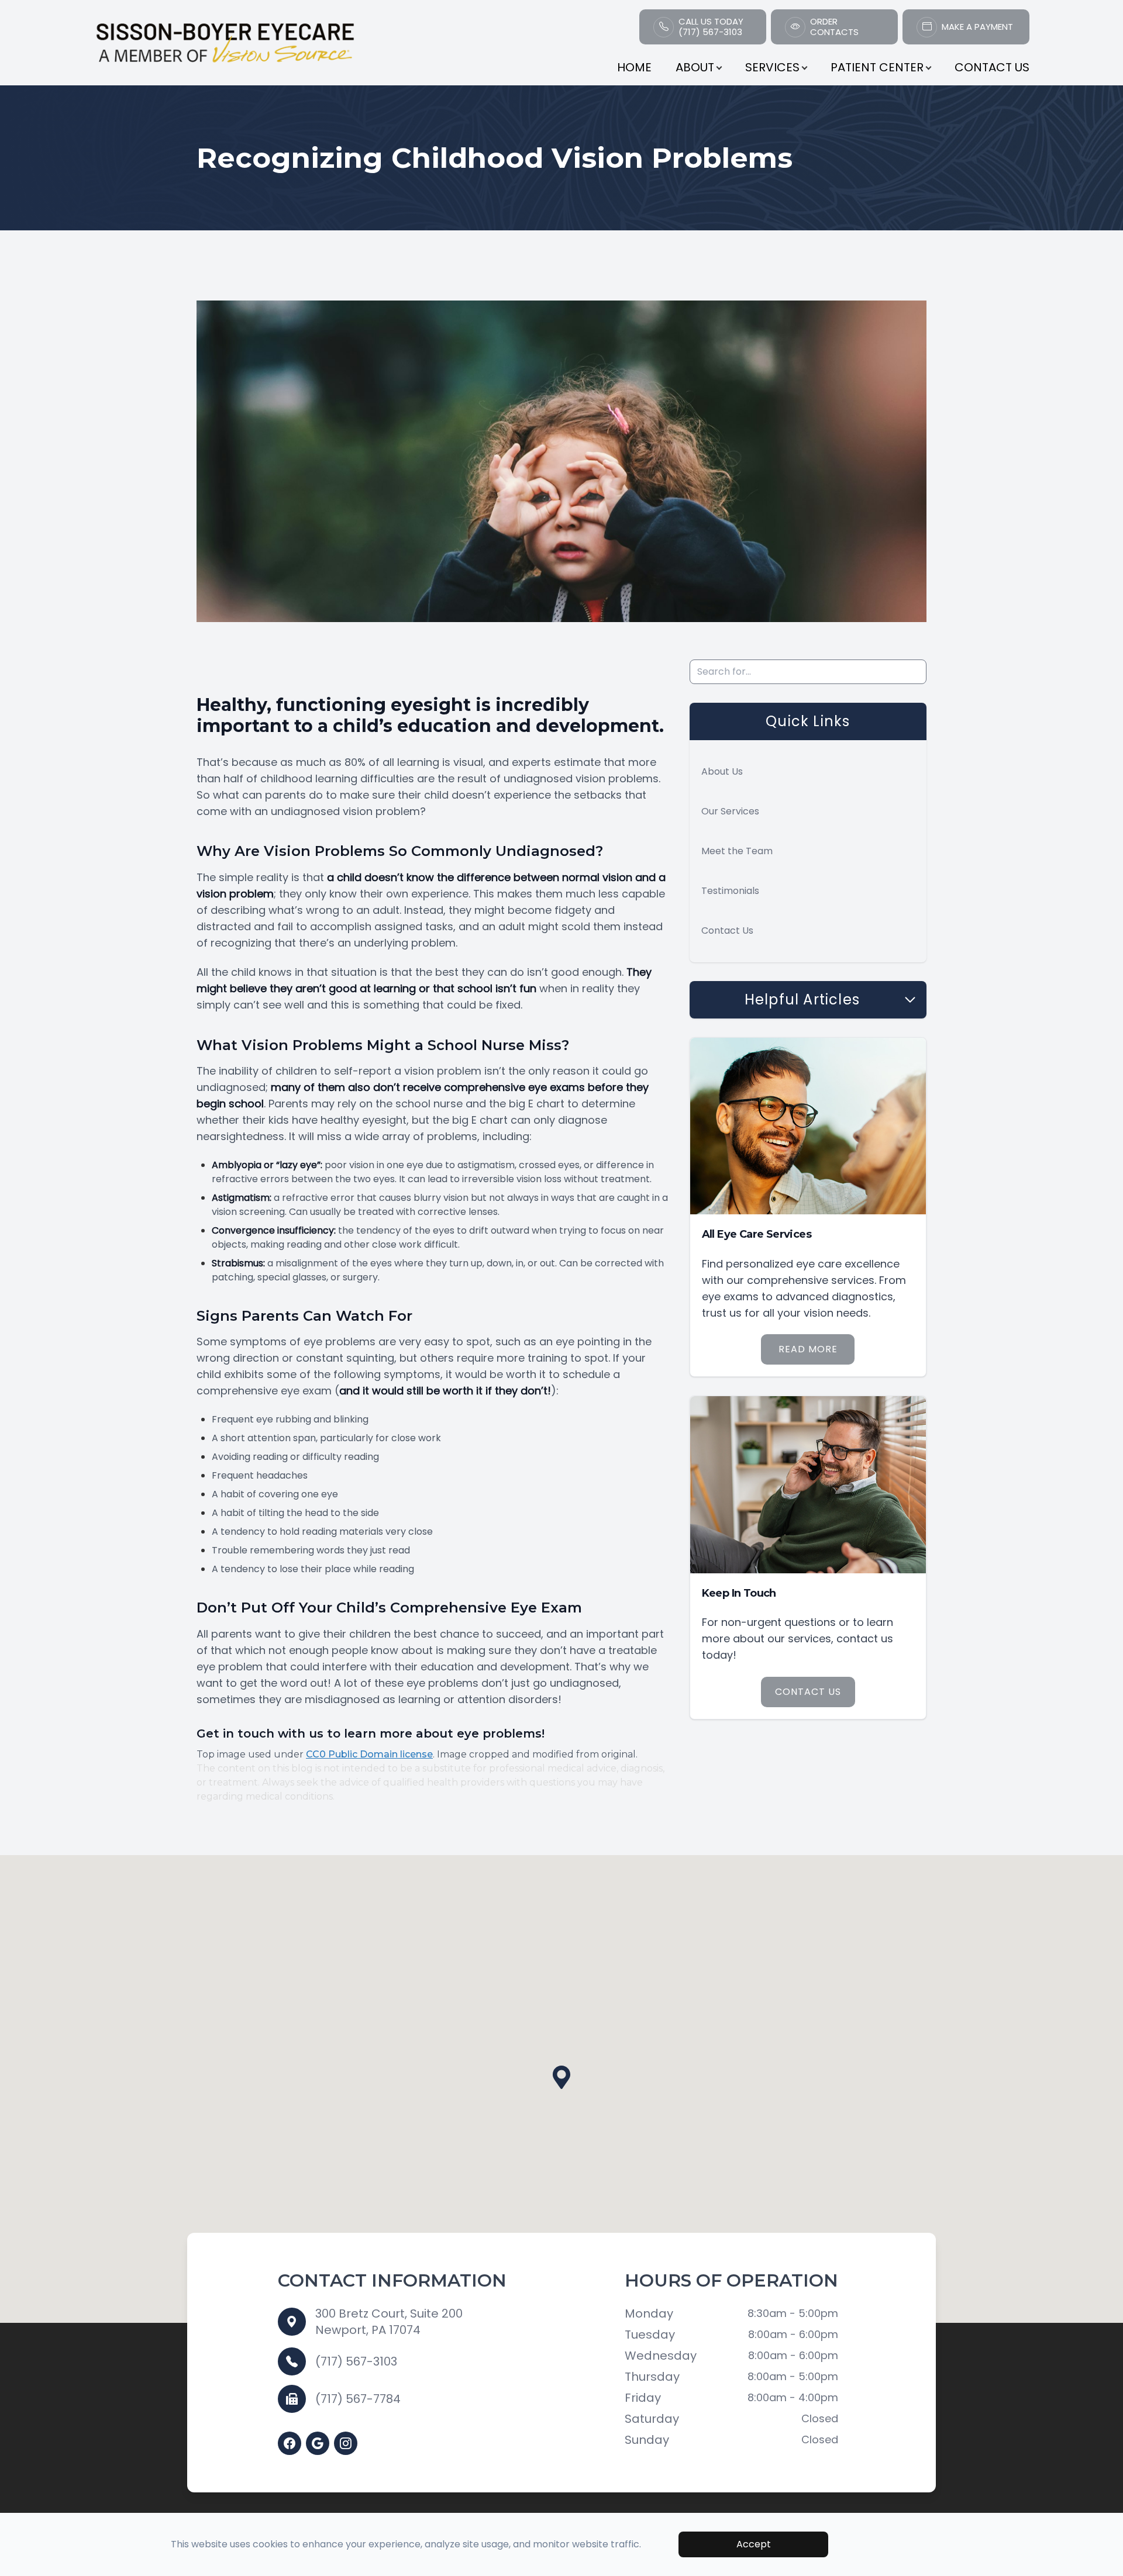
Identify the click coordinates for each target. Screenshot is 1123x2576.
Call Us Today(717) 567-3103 (711, 27)
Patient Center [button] (877, 67)
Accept (754, 2544)
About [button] (695, 67)
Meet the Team (737, 851)
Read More (808, 1349)
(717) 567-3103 (356, 2361)
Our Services (730, 811)
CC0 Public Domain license (369, 1754)
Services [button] (772, 67)
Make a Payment (977, 27)
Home (634, 67)
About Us (722, 771)
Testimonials (730, 891)
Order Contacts (834, 27)
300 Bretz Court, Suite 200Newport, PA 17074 (389, 2322)
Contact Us (992, 67)
